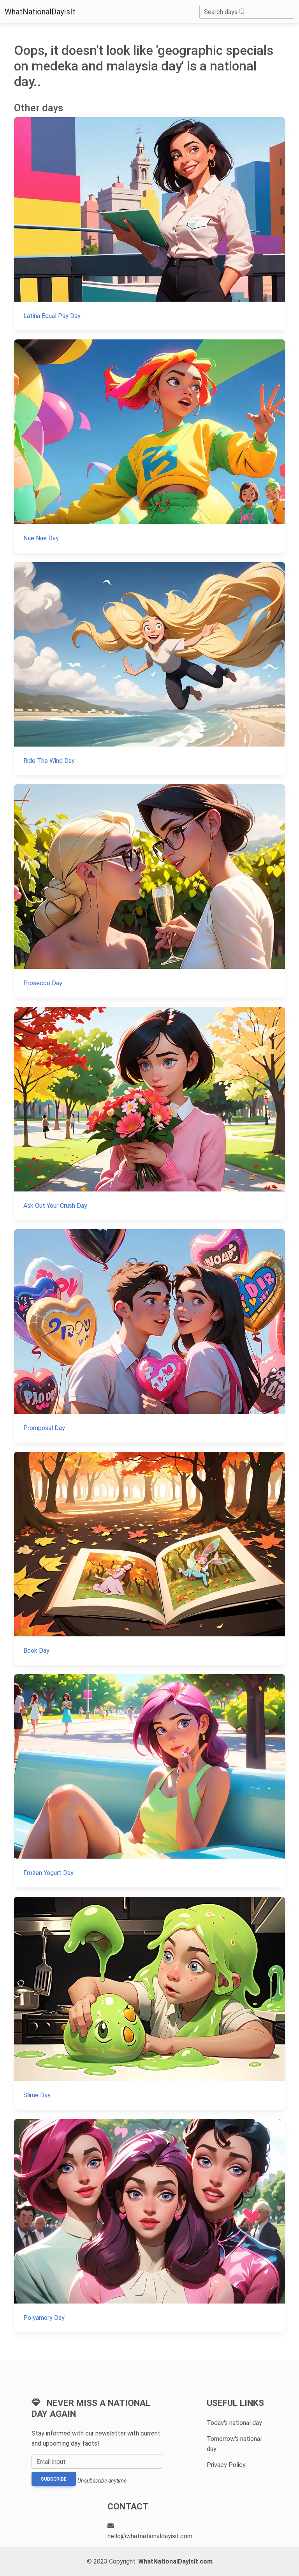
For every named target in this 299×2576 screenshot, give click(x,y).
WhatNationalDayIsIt (40, 12)
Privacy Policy (226, 2465)
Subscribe (54, 2479)
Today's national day (234, 2423)
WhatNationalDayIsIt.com (175, 2561)
